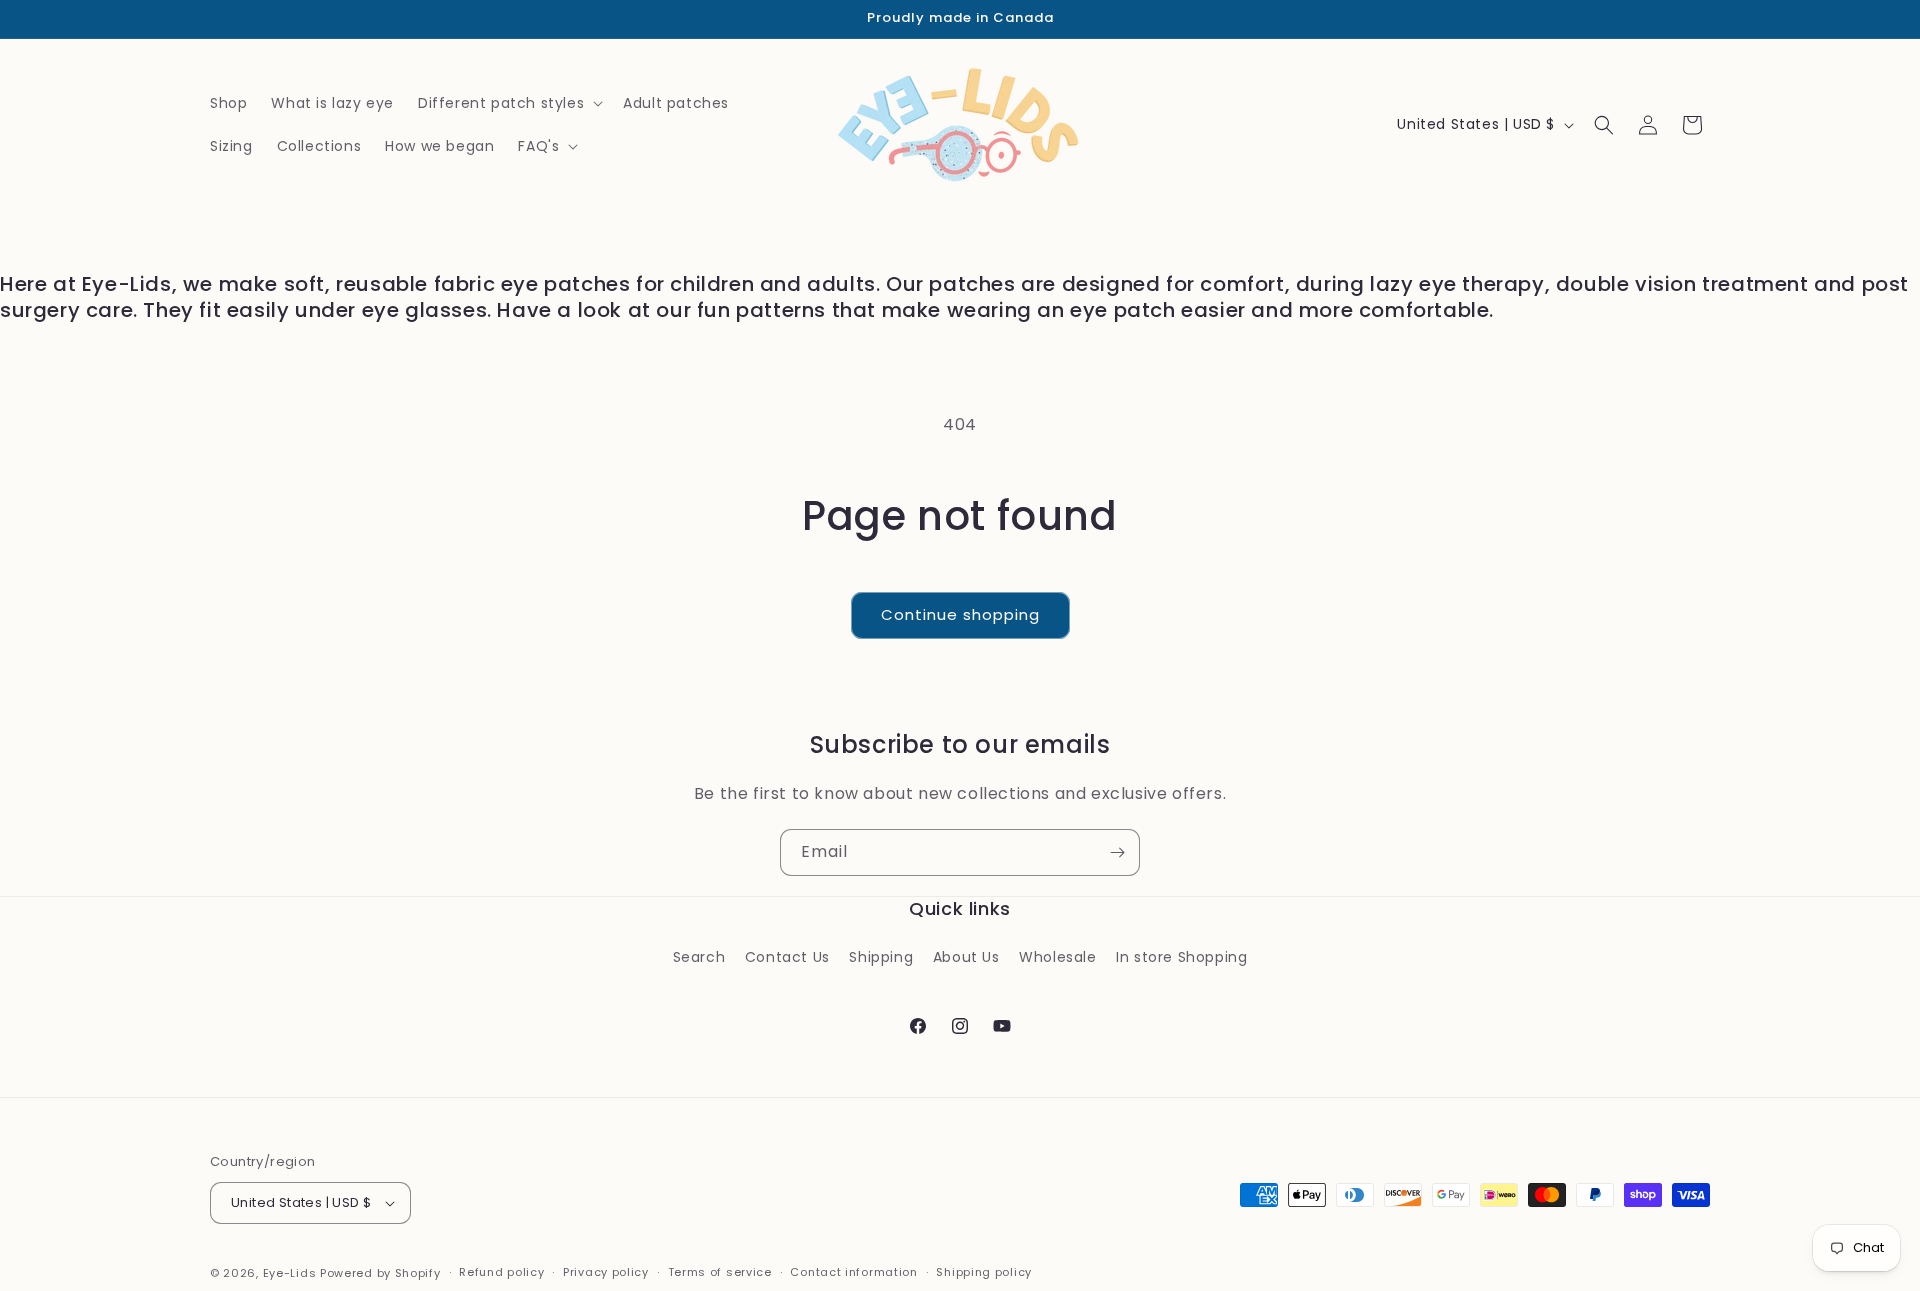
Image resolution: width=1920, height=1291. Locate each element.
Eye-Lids (290, 1273)
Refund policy (501, 1272)
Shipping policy (984, 1272)
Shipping (881, 957)
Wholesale (1057, 957)
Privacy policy (606, 1272)
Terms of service (720, 1272)
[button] (508, 103)
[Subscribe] (1117, 852)
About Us (966, 957)
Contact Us (787, 957)
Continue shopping (960, 614)
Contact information (853, 1272)
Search (699, 957)
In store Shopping (1181, 957)
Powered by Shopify (380, 1273)
